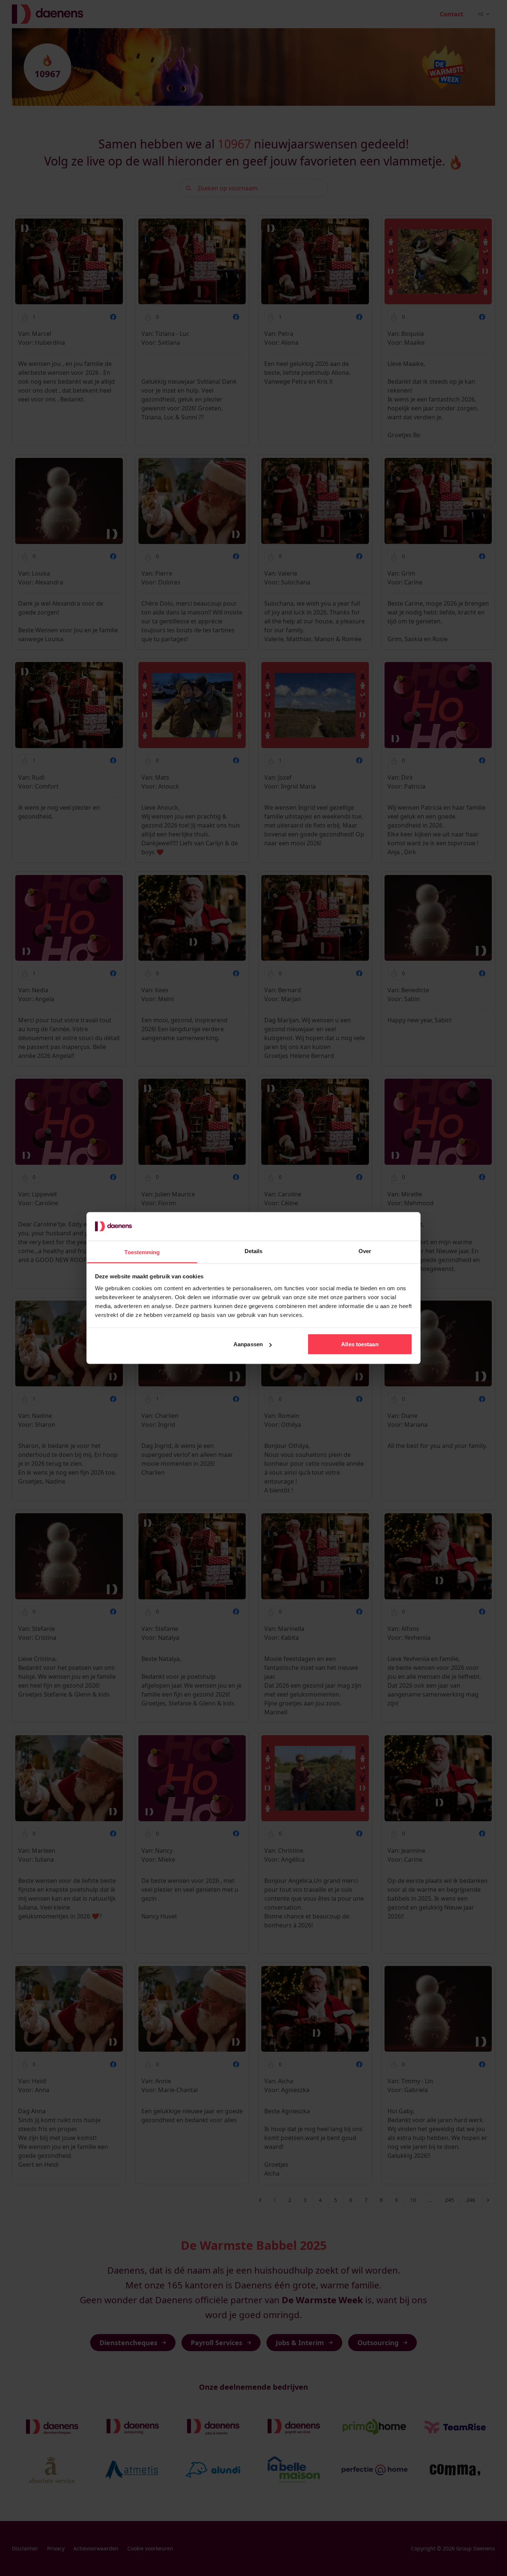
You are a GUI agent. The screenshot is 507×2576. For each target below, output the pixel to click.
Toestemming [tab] (142, 1252)
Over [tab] (365, 1251)
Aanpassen (248, 1344)
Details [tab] (254, 1251)
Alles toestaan (360, 1344)
